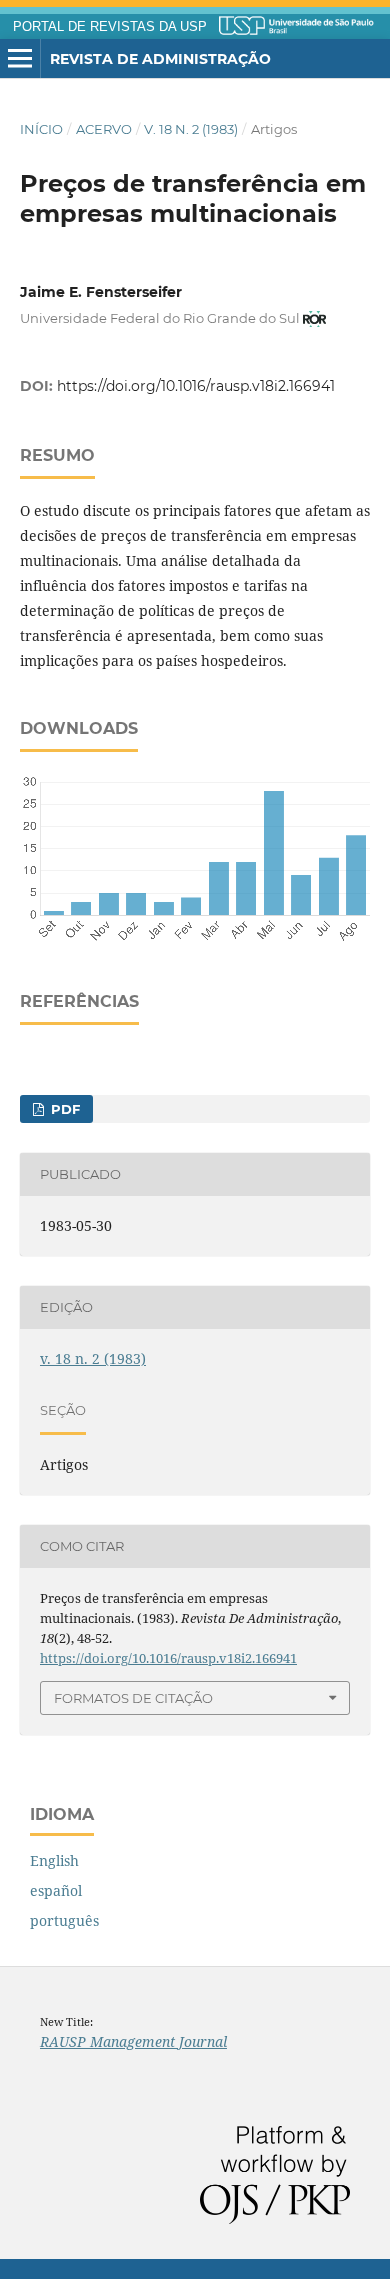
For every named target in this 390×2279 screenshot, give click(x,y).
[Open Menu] (20, 59)
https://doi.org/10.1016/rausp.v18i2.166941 (196, 386)
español (56, 1890)
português (64, 1920)
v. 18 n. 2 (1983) (191, 129)
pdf (63, 1109)
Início (41, 129)
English (54, 1860)
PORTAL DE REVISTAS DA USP (110, 27)
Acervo (104, 129)
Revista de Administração (160, 59)
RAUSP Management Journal (133, 2041)
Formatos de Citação (133, 1698)
